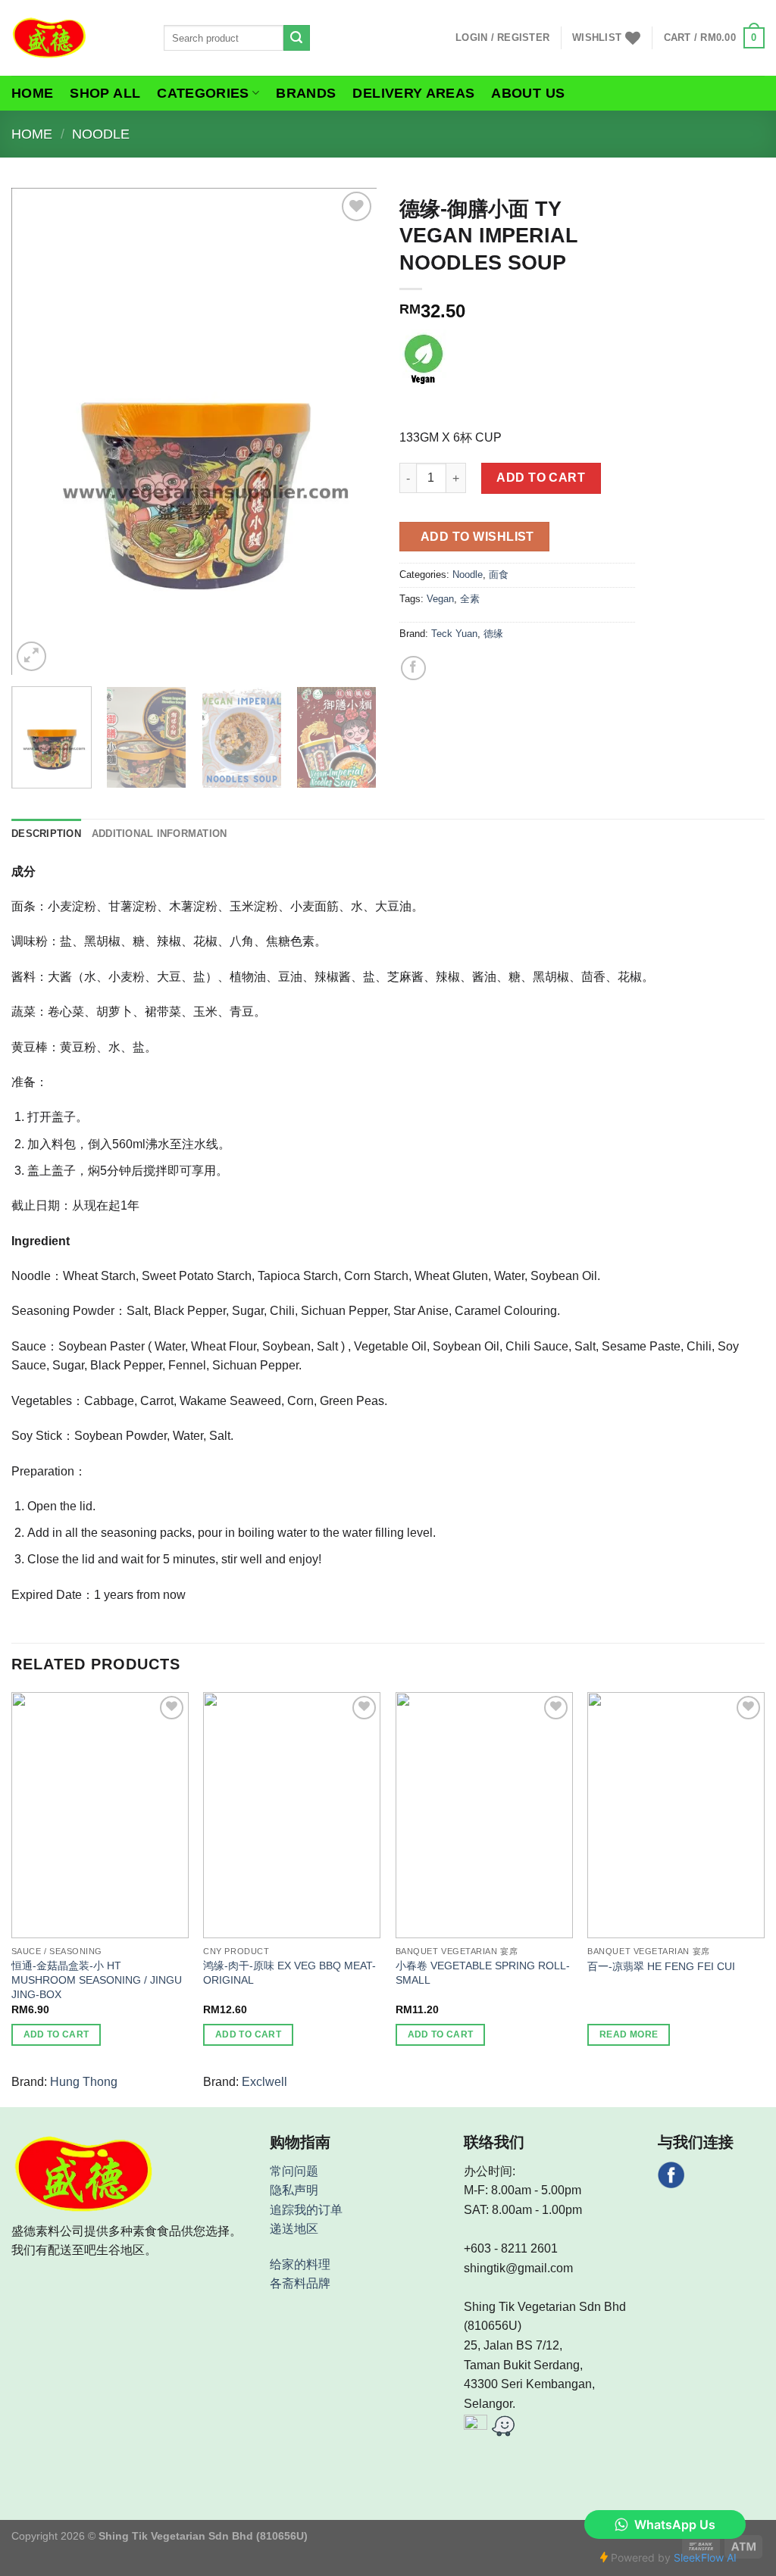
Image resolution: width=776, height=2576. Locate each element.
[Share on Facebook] (413, 668)
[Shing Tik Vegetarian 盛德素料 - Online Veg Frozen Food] (76, 38)
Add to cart (541, 478)
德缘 (493, 634)
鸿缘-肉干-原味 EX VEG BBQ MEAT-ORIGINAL (289, 1973)
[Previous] (38, 431)
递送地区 (294, 2229)
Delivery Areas (413, 93)
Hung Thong (84, 2082)
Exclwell (264, 2082)
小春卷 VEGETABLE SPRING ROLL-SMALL (483, 1973)
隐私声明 (294, 2190)
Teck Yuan (454, 634)
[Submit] (296, 38)
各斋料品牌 (300, 2283)
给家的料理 (300, 2264)
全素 (470, 599)
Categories (203, 93)
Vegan (440, 599)
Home (32, 93)
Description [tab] (46, 834)
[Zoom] (31, 656)
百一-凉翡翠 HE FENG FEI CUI (661, 1966)
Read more (629, 2034)
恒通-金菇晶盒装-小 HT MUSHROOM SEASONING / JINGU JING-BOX (97, 1980)
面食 (499, 575)
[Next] (350, 431)
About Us (528, 93)
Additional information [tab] (160, 834)
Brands (306, 93)
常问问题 (294, 2171)
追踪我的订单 (306, 2210)
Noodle (101, 134)
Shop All (105, 93)
